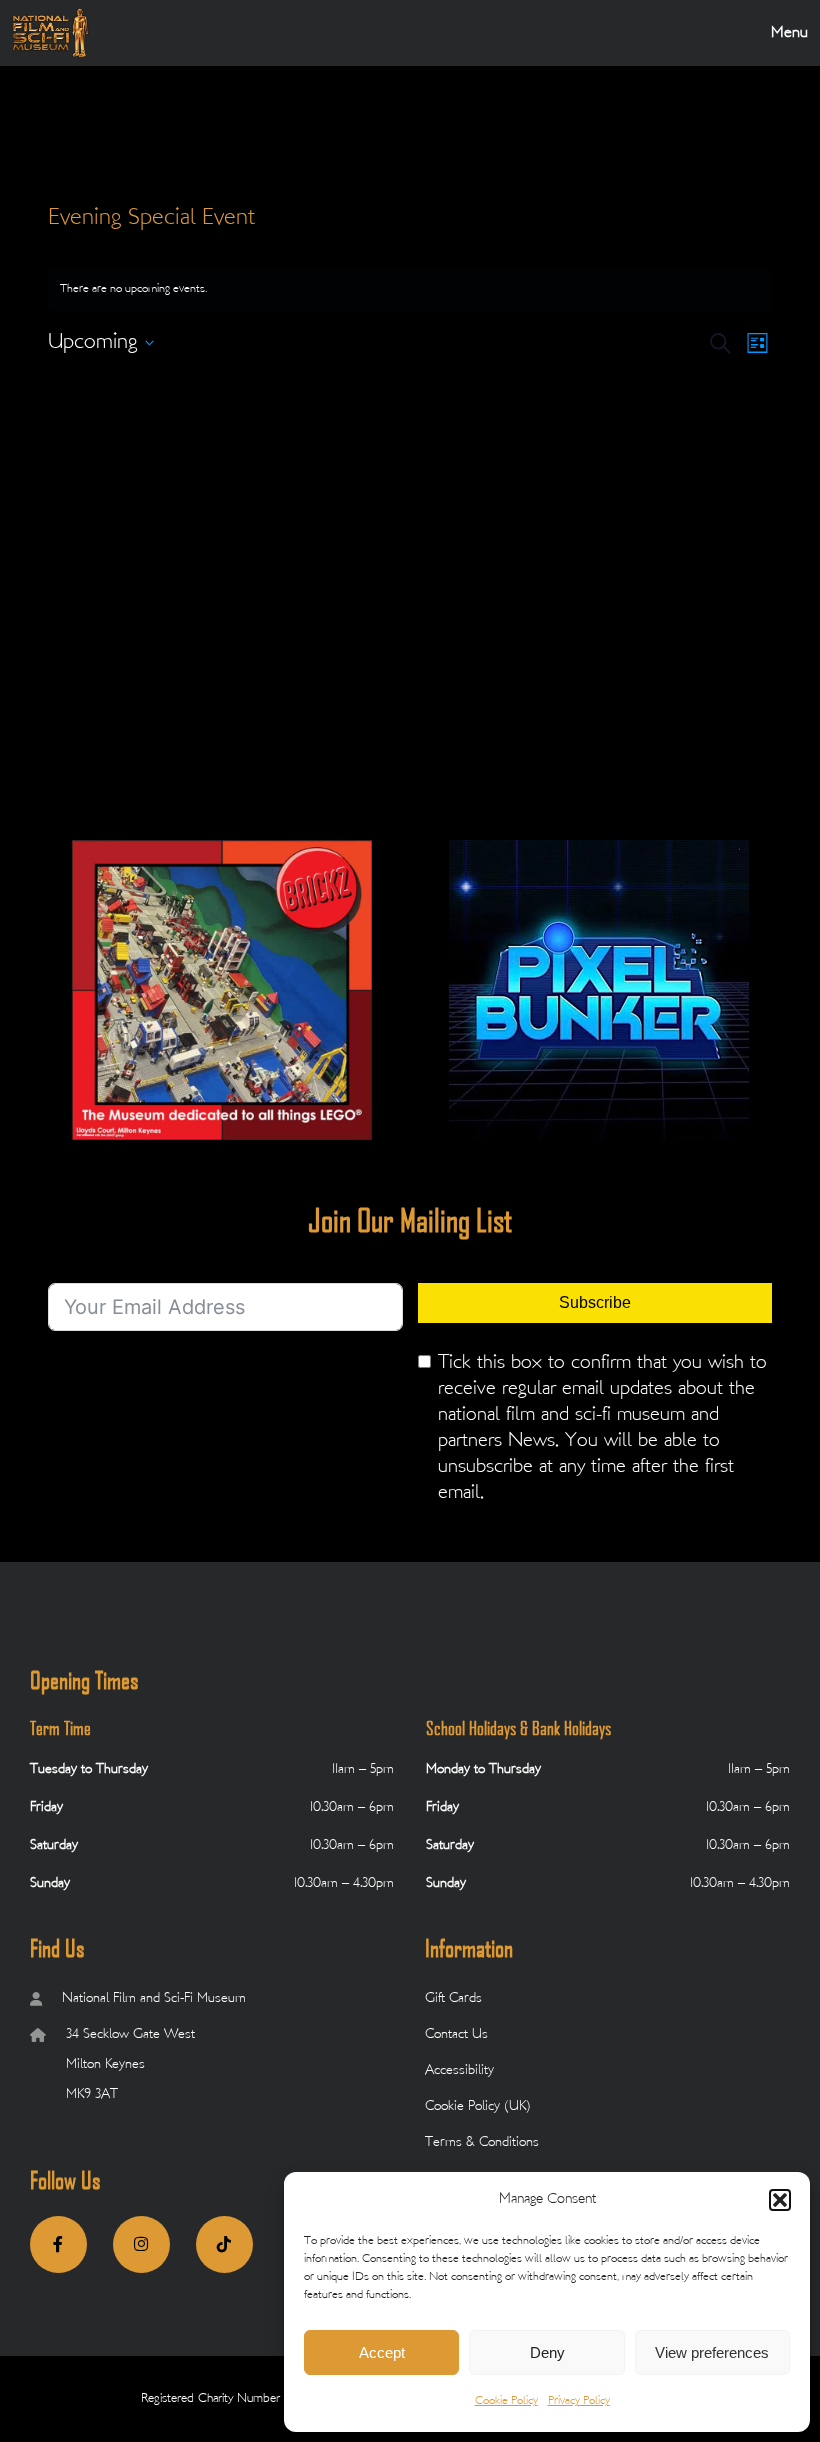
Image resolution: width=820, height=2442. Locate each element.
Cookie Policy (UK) (478, 2106)
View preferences (712, 2352)
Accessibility (459, 2070)
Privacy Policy (579, 2401)
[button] (780, 2200)
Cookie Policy (506, 2401)
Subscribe (595, 1302)
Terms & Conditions (482, 2142)
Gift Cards (453, 1998)
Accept (382, 2352)
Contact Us (456, 2034)
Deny (547, 2352)
